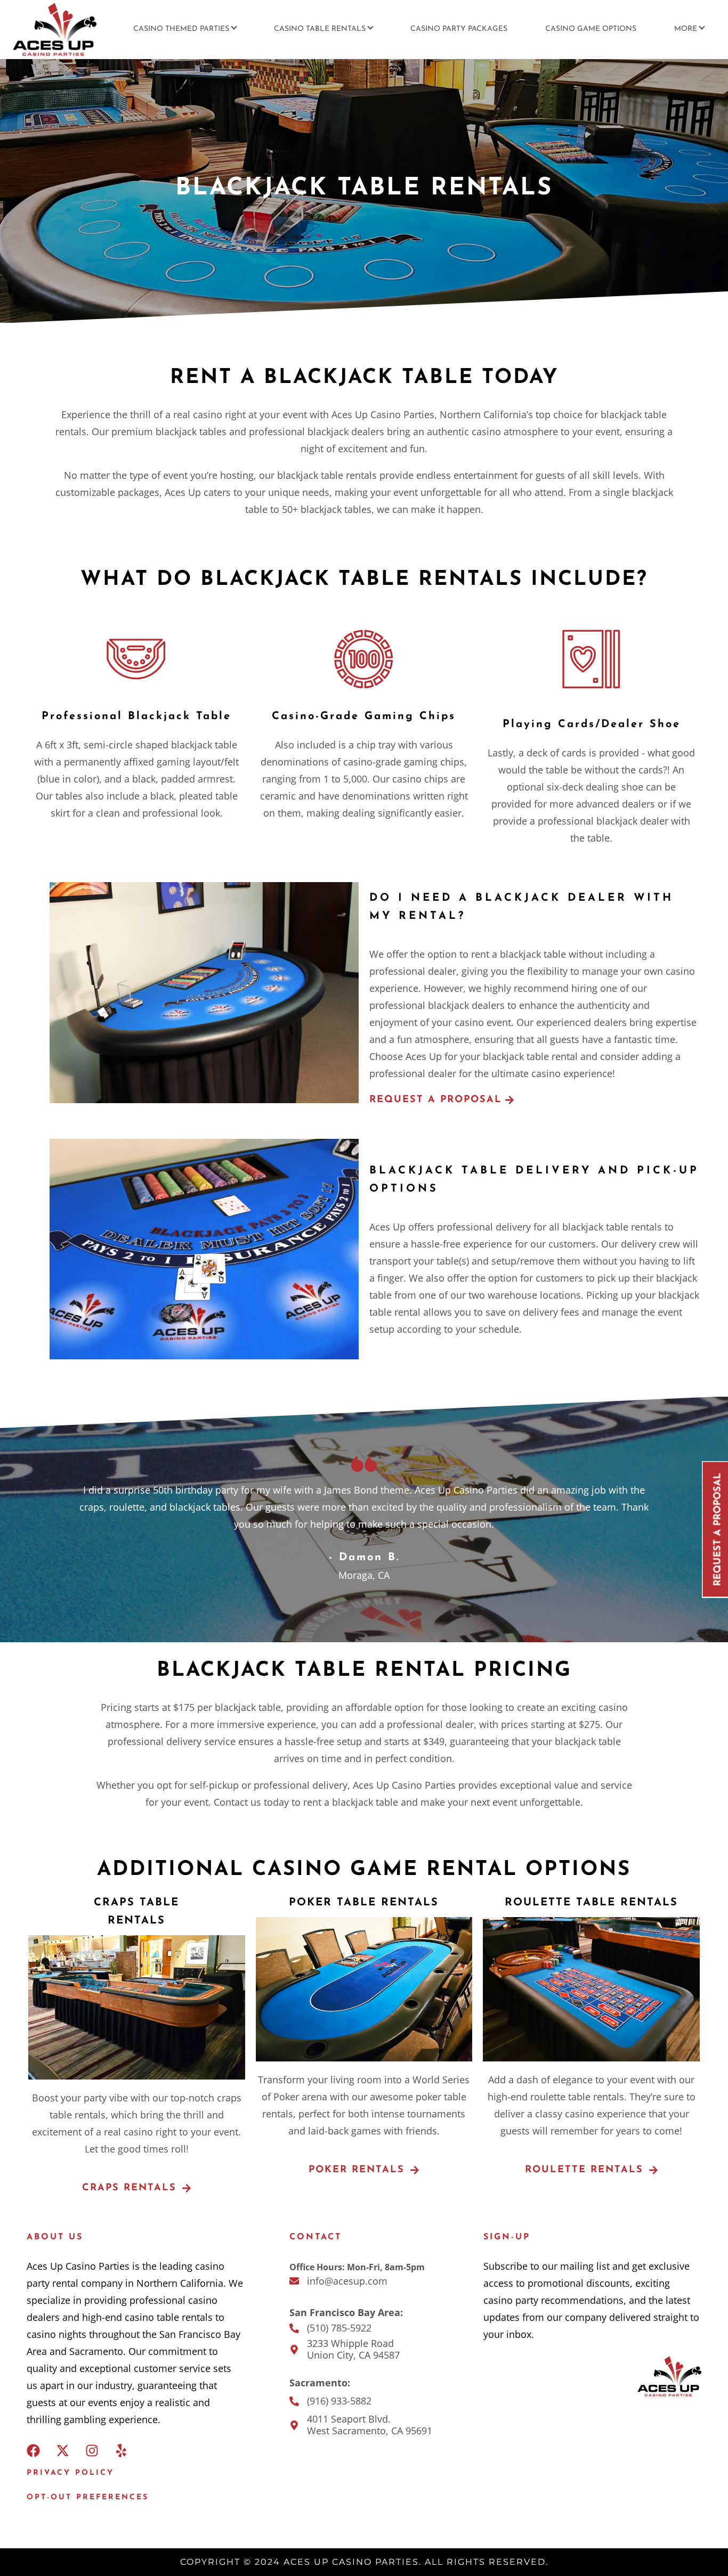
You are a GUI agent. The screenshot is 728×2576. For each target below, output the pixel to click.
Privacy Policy (70, 2473)
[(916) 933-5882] (294, 2401)
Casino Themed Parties (181, 29)
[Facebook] (33, 2451)
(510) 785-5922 (339, 2328)
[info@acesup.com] (294, 2281)
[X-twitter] (63, 2451)
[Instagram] (92, 2451)
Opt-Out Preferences (88, 2497)
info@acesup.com (347, 2281)
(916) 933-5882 (339, 2401)
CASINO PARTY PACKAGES (459, 29)
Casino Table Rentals (320, 29)
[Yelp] (121, 2451)
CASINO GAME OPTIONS (591, 29)
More (686, 29)
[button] (442, 1100)
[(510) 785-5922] (294, 2328)
